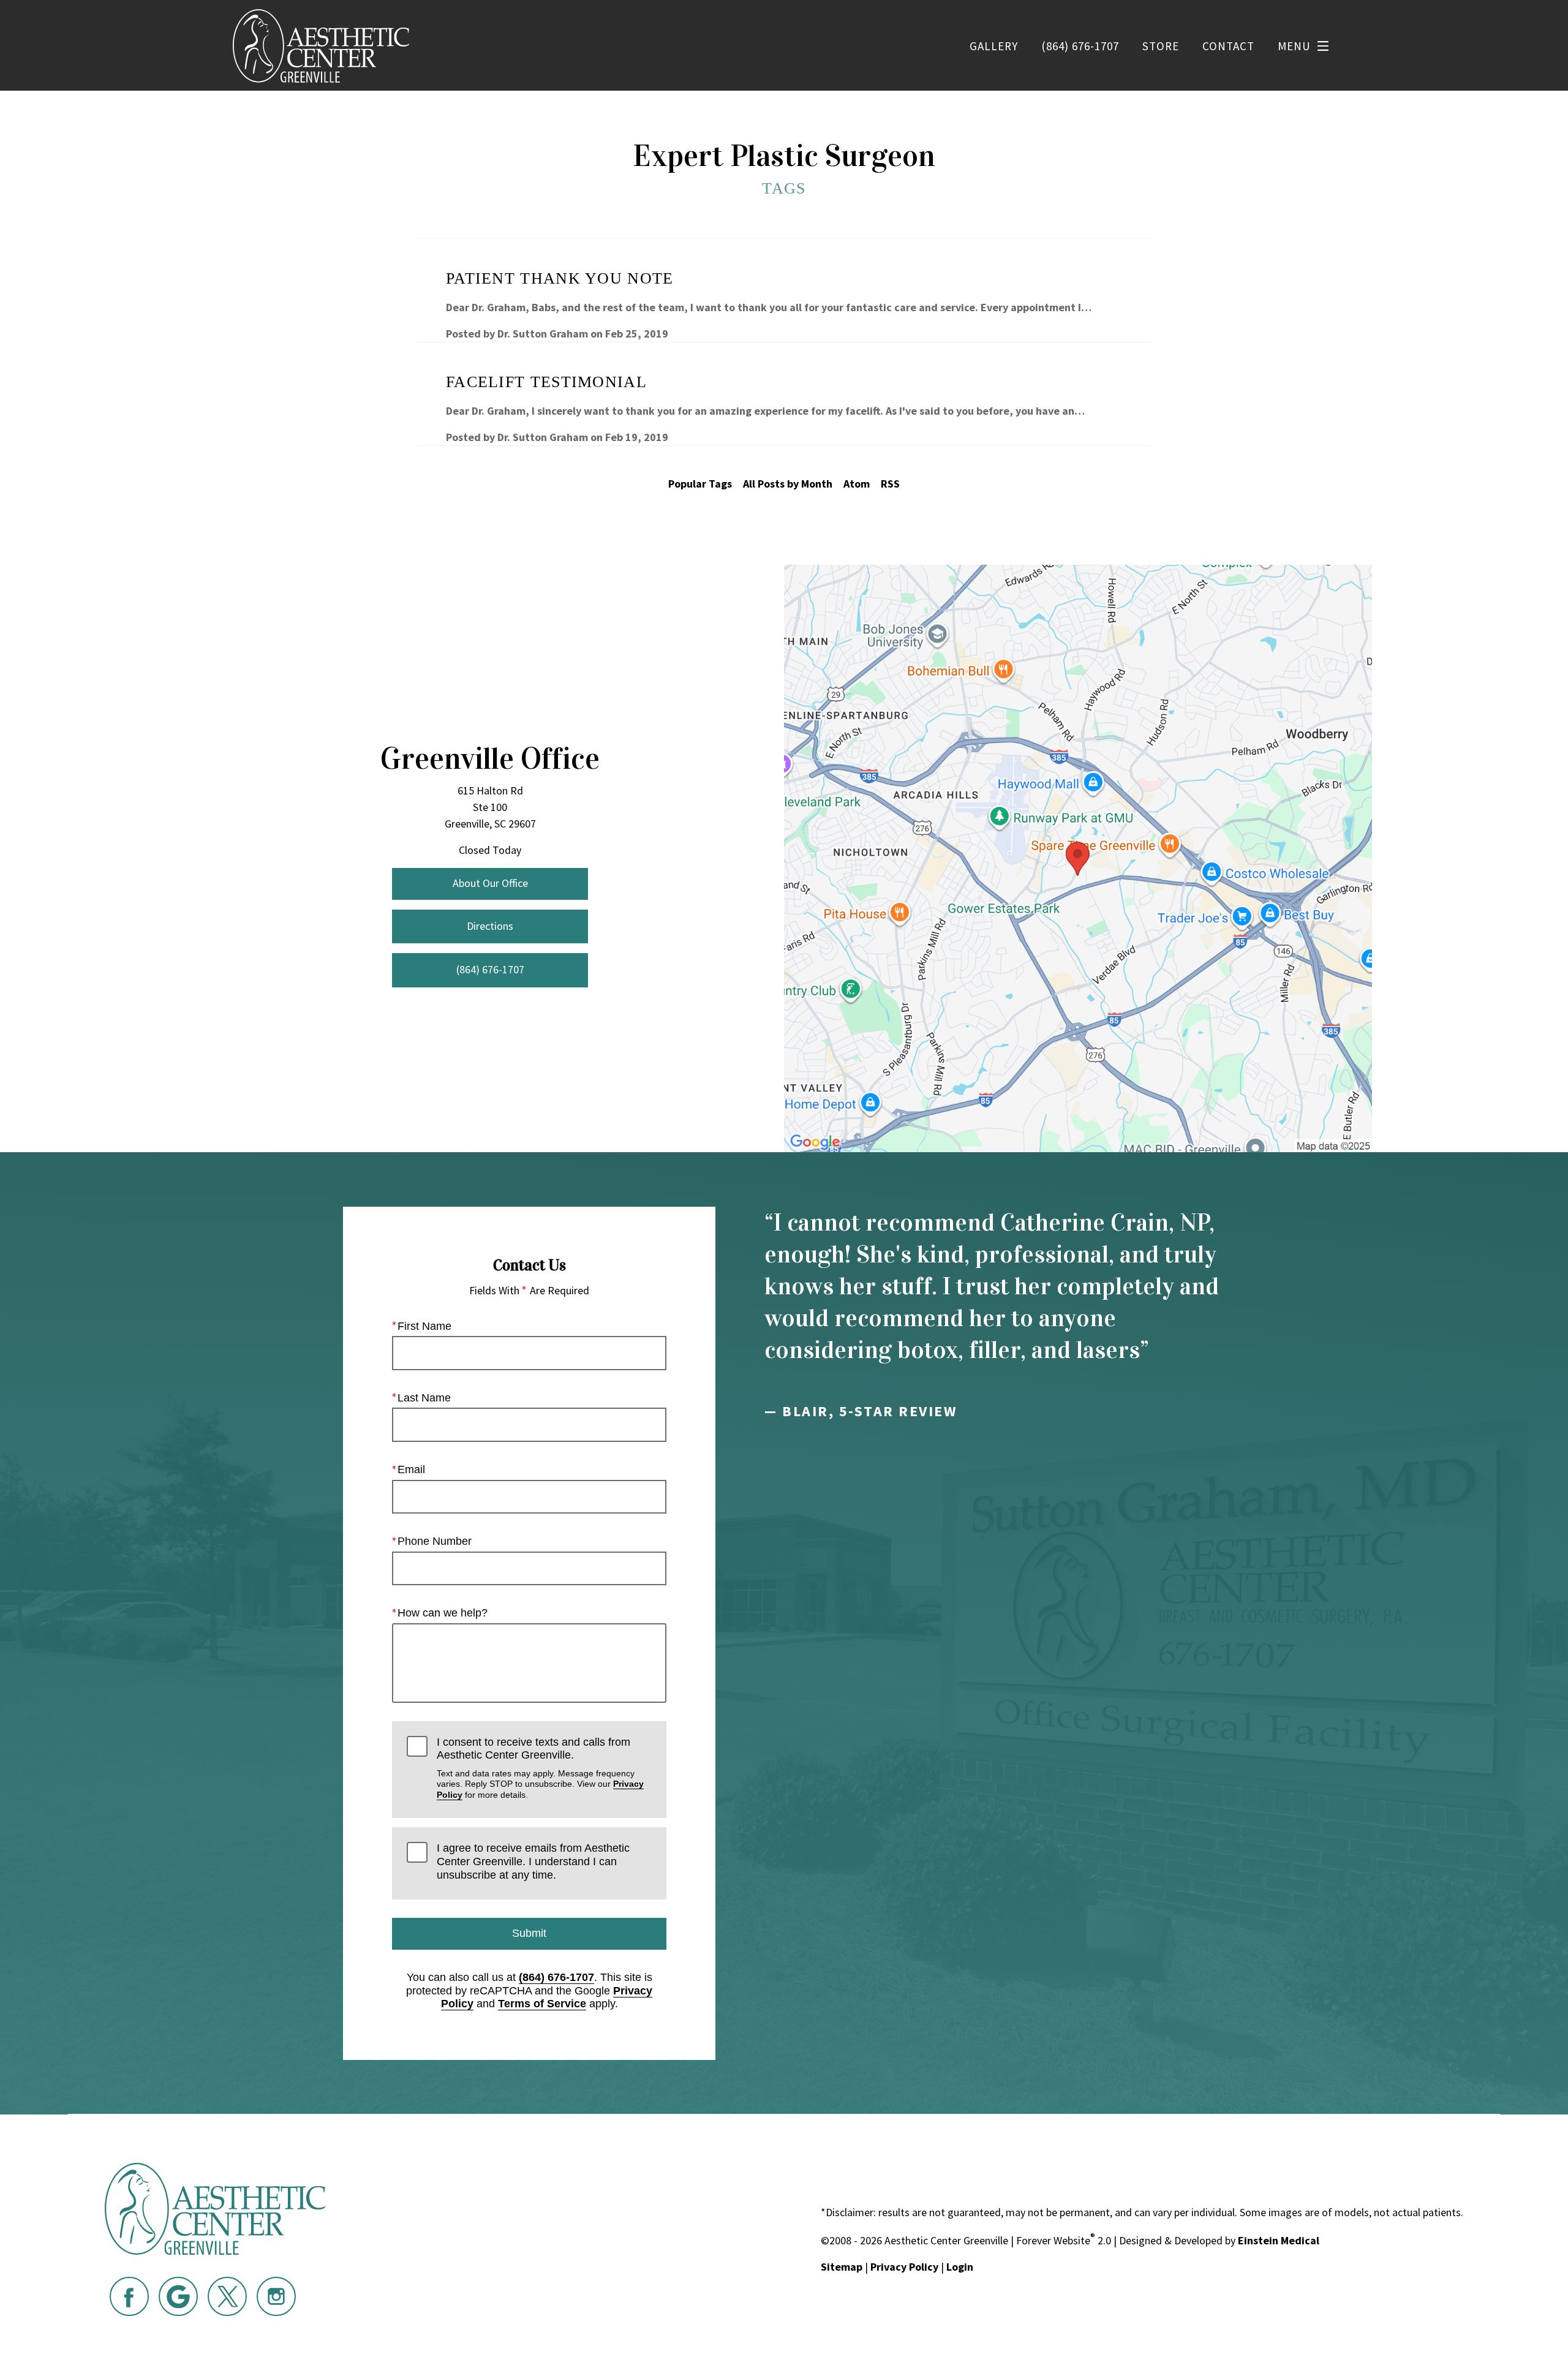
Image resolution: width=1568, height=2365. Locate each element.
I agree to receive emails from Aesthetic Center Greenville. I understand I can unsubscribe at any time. (533, 1861)
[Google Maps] (178, 2296)
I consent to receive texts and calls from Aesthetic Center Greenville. (540, 1768)
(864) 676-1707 (556, 1977)
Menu (1294, 46)
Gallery (994, 46)
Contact (1228, 46)
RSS (890, 484)
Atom (857, 484)
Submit (529, 1933)
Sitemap (842, 2267)
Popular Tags (700, 484)
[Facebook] (129, 2296)
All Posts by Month (788, 484)
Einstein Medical (1279, 2240)
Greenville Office (490, 759)
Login (960, 2267)
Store (1161, 46)
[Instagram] (276, 2296)
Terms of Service (542, 2004)
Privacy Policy (904, 2267)
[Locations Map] (1078, 857)
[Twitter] (227, 2296)
